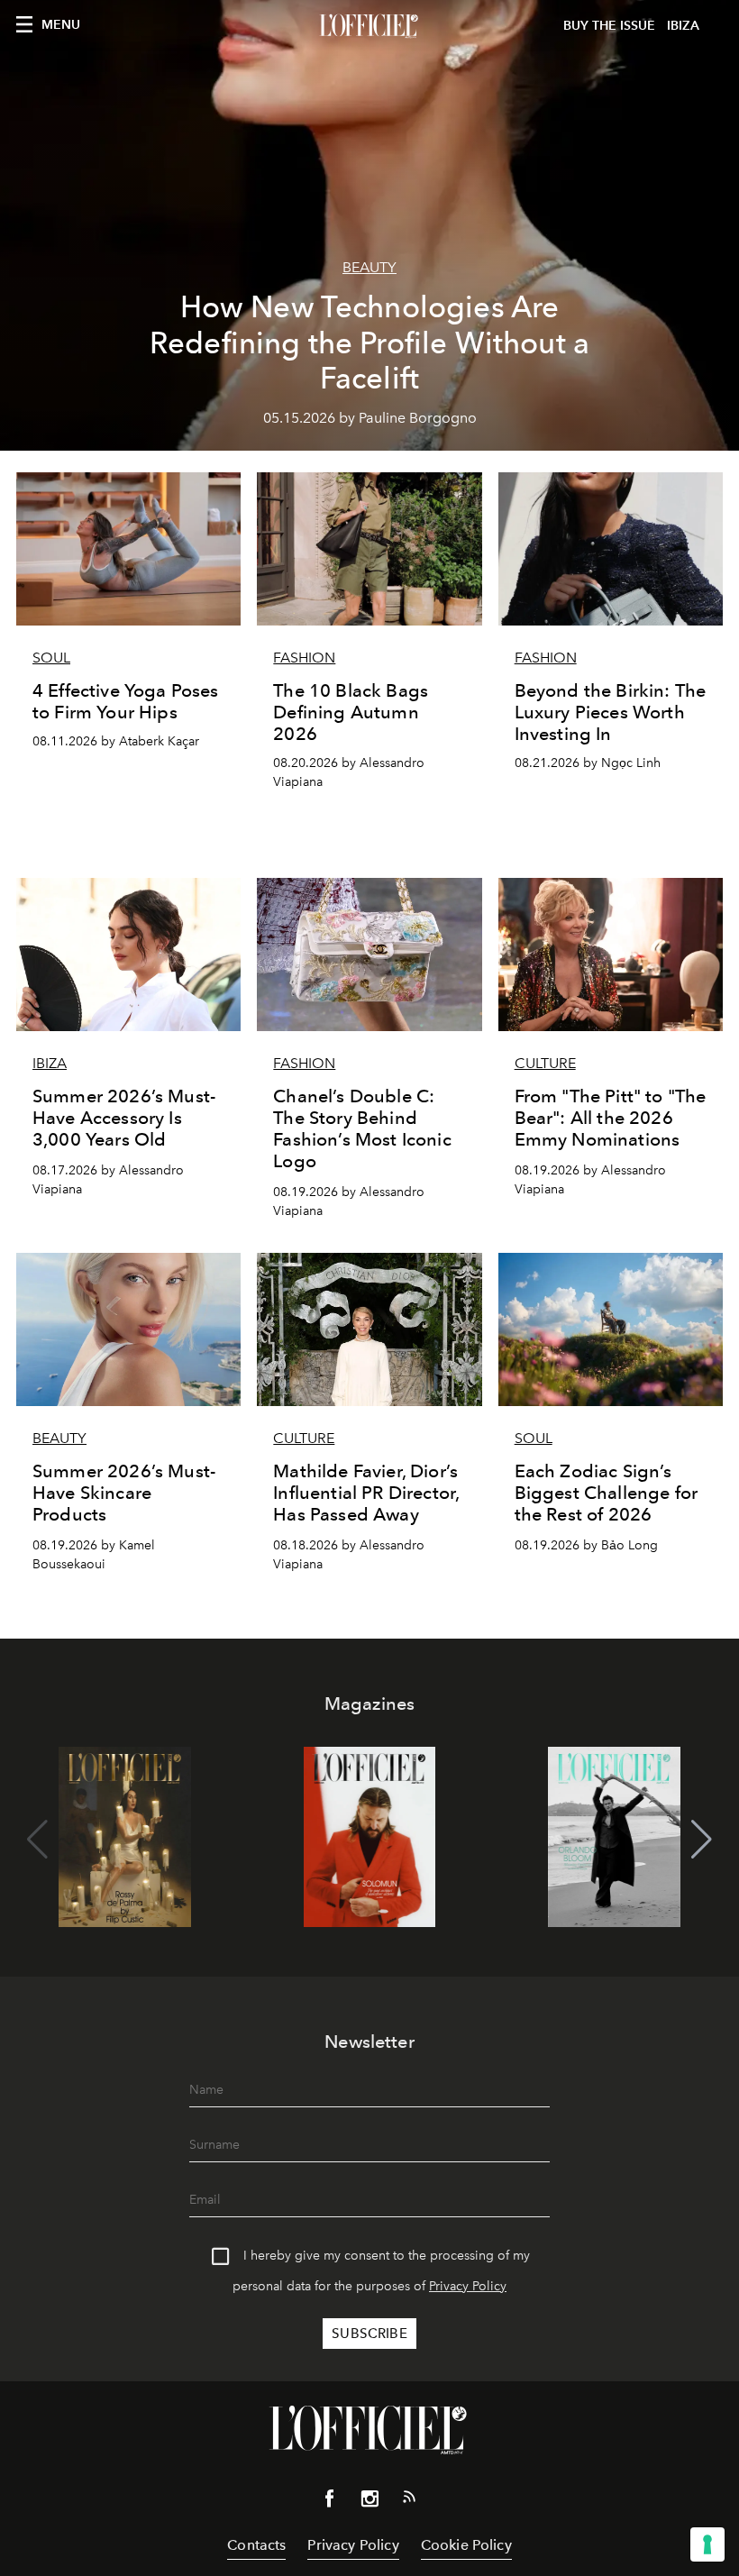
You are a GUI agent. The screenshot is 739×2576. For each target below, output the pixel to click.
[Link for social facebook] (330, 2502)
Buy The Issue (609, 26)
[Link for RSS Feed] (409, 2500)
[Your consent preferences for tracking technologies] (707, 2544)
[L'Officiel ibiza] (369, 26)
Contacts (256, 2545)
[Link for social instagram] (369, 2502)
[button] (702, 1840)
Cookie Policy (466, 2545)
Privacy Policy (468, 2286)
